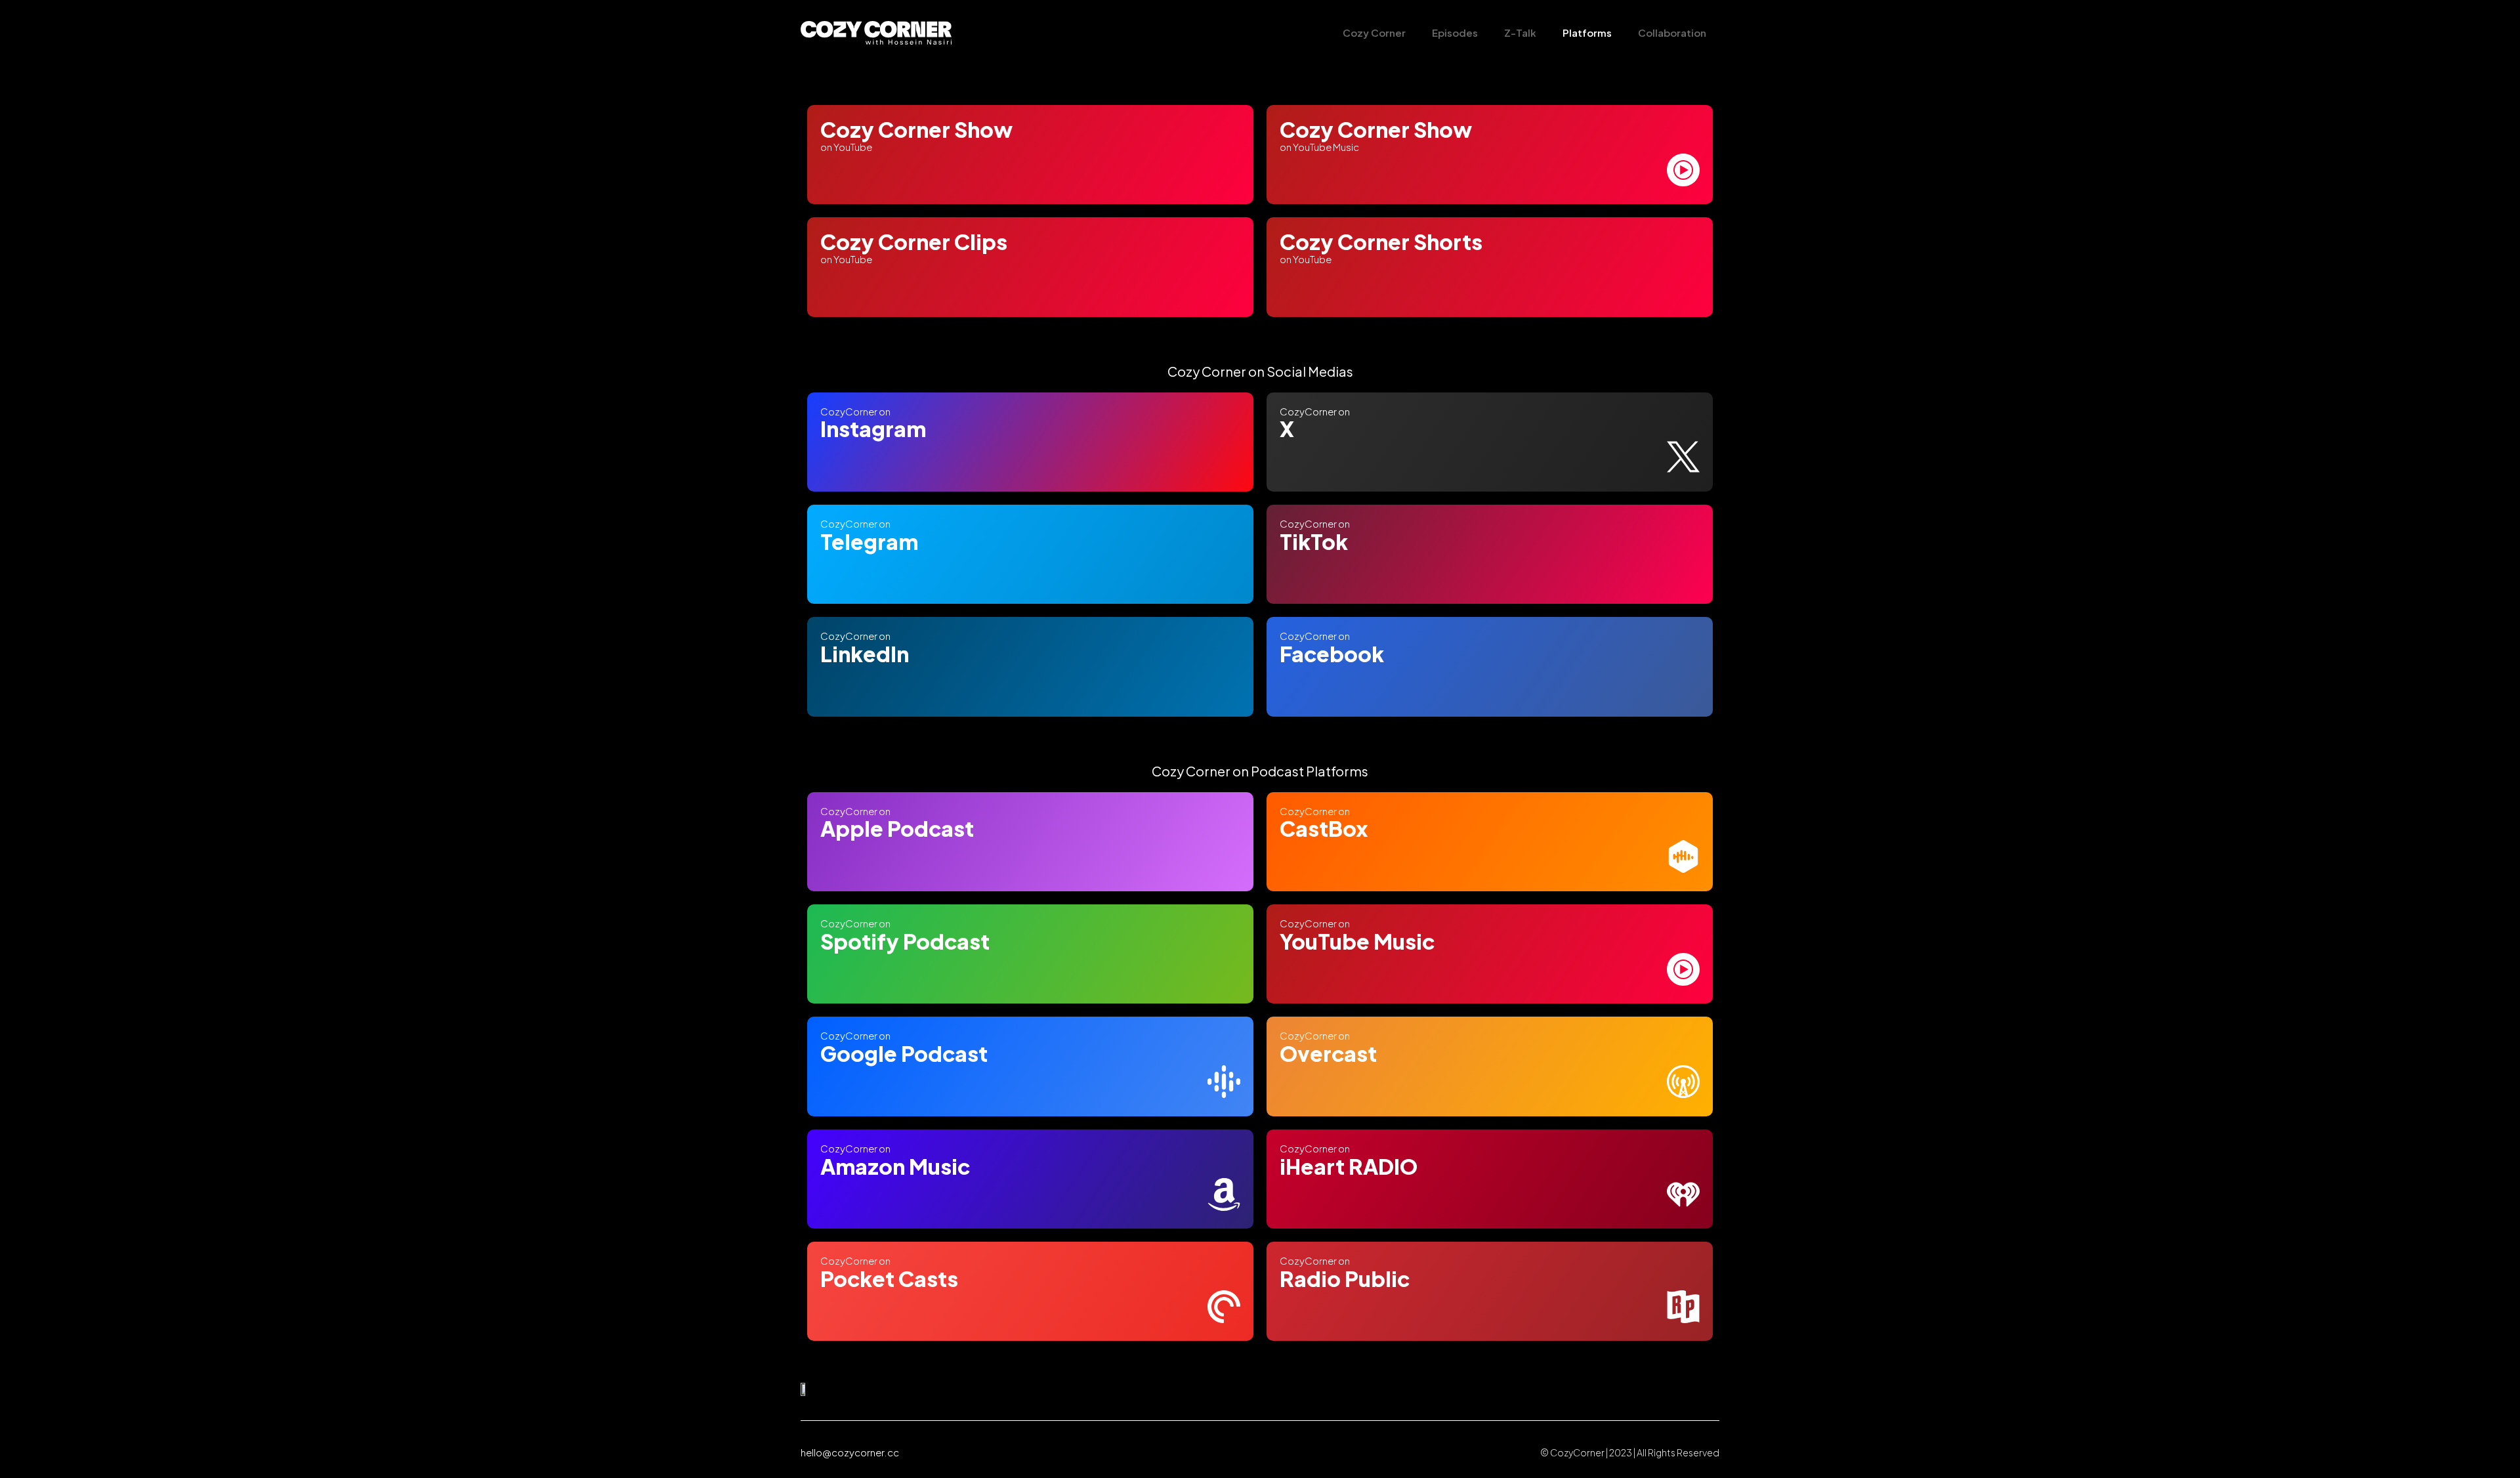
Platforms (1587, 32)
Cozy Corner (1374, 32)
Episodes (1455, 32)
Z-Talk (1520, 32)
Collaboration (1672, 32)
